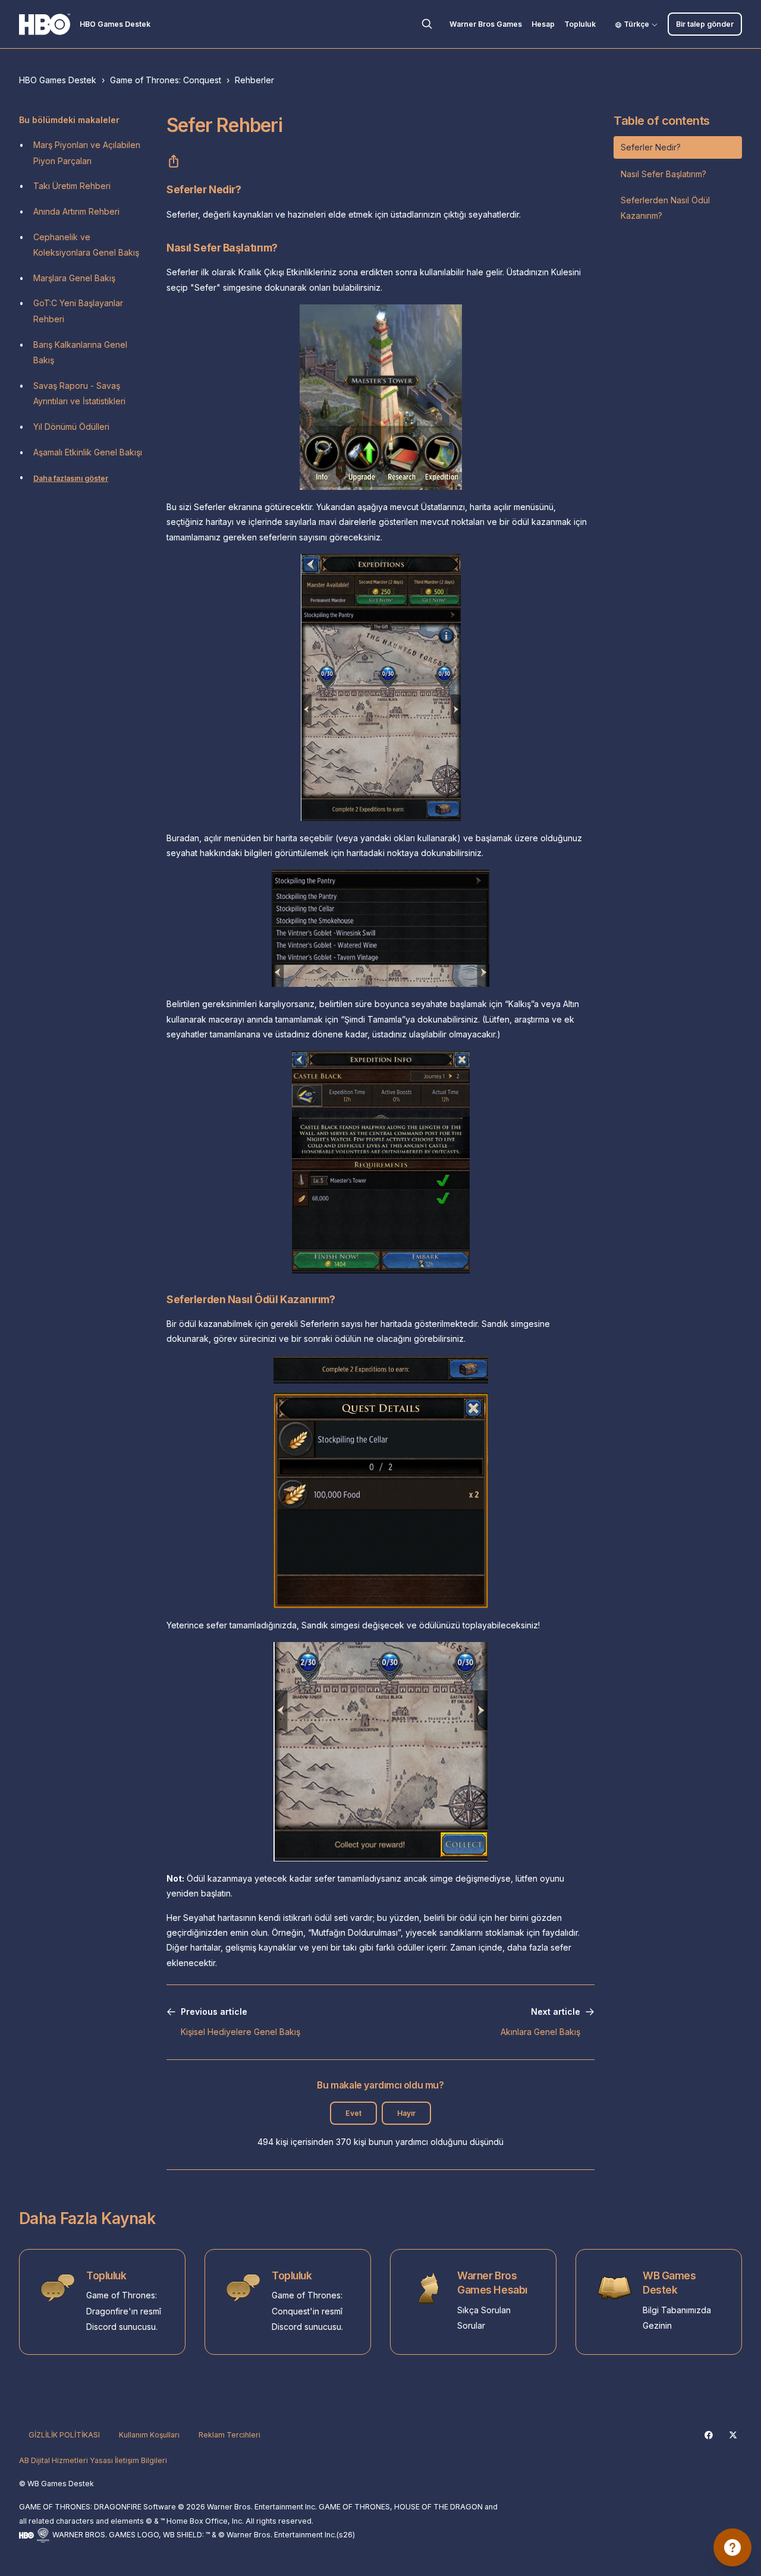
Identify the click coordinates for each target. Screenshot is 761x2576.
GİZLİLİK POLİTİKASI (64, 2435)
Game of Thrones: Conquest (166, 80)
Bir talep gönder (705, 24)
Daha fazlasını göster (71, 478)
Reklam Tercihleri (229, 2435)
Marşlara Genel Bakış (74, 278)
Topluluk (580, 24)
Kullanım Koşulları (149, 2435)
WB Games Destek (669, 2283)
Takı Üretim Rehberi (72, 186)
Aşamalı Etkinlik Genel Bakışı (88, 452)
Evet (353, 2113)
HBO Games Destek (58, 80)
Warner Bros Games (486, 24)
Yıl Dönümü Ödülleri (71, 427)
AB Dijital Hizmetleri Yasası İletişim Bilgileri (93, 2460)
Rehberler (254, 80)
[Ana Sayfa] (45, 24)
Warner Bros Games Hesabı (492, 2283)
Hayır (406, 2113)
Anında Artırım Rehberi (76, 211)
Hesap (543, 24)
